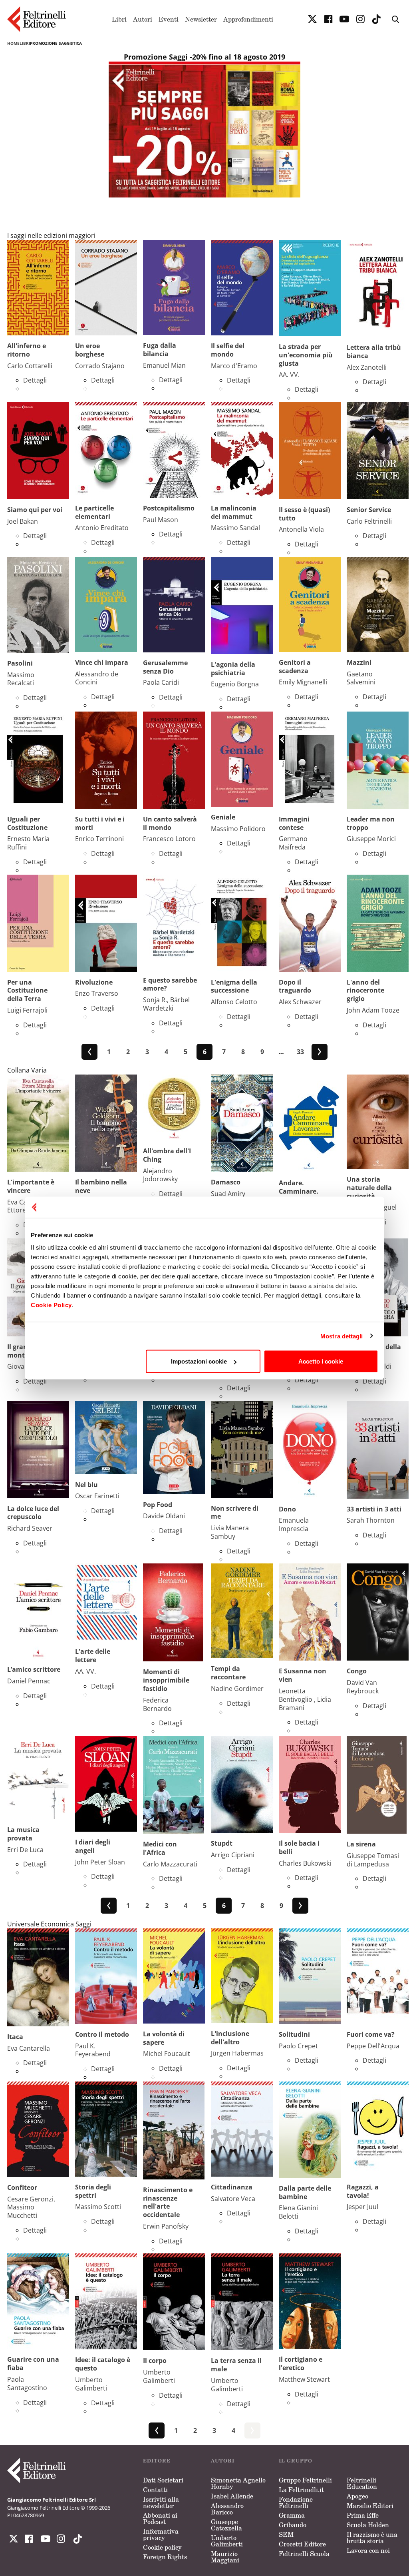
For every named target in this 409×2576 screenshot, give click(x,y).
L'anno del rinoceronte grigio (365, 991)
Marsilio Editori (370, 2506)
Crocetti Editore (302, 2544)
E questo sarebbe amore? (170, 984)
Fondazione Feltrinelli (296, 2502)
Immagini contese (294, 823)
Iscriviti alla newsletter (161, 2502)
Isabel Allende (232, 2496)
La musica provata (23, 1834)
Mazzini (359, 662)
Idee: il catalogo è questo (103, 2364)
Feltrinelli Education (362, 2483)
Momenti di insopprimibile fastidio (166, 1680)
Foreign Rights (165, 2557)
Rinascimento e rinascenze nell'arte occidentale (168, 2202)
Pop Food (158, 1505)
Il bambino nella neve (101, 1186)
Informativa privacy (161, 2534)
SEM (286, 2534)
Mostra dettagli (342, 1336)
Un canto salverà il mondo (170, 823)
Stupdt (222, 1843)
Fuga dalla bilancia (160, 350)
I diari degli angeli (93, 1846)
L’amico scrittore (34, 1669)
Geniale (223, 817)
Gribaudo (293, 2525)
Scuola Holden (368, 2525)
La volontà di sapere (164, 2038)
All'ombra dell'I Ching (167, 1155)
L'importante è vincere (31, 1186)
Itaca (15, 2037)
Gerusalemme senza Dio (165, 667)
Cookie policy (162, 2547)
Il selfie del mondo (228, 350)
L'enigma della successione (234, 986)
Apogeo (357, 2496)
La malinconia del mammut (234, 512)
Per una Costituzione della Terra (27, 991)
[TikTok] (376, 19)
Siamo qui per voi (35, 510)
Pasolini (20, 663)
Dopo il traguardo (295, 986)
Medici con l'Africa (160, 1848)
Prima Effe (363, 2515)
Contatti (155, 2490)
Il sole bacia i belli (299, 1847)
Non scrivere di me (235, 1512)
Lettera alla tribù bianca (374, 352)
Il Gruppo (296, 2461)
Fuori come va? (371, 2034)
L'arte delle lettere (93, 1656)
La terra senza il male (236, 2365)
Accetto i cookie (321, 1361)
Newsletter (201, 19)
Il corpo (155, 2361)
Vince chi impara (102, 662)
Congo (357, 1671)
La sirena (361, 1844)
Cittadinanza (232, 2187)
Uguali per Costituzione (27, 823)
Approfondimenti (248, 19)
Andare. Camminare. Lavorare (299, 1191)
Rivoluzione (94, 982)
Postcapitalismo (169, 508)
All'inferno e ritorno (27, 350)
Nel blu (86, 1485)
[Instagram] (76, 2539)
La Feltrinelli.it (301, 2490)
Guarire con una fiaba (33, 2364)
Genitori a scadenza (295, 667)
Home (13, 43)
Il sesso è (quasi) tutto (304, 514)
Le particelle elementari (94, 512)
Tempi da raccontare (228, 1673)
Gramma (292, 2515)
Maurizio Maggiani (225, 2557)
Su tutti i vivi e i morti (100, 823)
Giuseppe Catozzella (226, 2525)
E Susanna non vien (303, 1675)
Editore (157, 2461)
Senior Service (369, 510)
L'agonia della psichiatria (233, 669)
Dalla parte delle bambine (305, 2192)
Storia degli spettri (93, 2191)
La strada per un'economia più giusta (306, 355)
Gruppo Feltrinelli (305, 2480)
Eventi (169, 19)
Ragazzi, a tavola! (363, 2191)
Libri (119, 19)
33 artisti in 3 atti (374, 1509)
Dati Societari (163, 2480)
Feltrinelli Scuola (304, 2554)
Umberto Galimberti (227, 2541)
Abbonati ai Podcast (160, 2518)
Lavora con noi (368, 2550)
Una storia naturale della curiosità (369, 1188)
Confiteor (22, 2187)
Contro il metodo (102, 2034)
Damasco (226, 1182)
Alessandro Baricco (227, 2509)
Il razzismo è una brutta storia (372, 2538)
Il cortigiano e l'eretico (301, 2364)
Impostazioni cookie (199, 1361)
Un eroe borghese (90, 350)
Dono (287, 1509)
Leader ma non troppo (371, 823)
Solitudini (294, 2034)
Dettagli (35, 380)
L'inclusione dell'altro (230, 2038)
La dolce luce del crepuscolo (33, 1513)
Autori (143, 19)
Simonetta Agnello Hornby (238, 2483)
